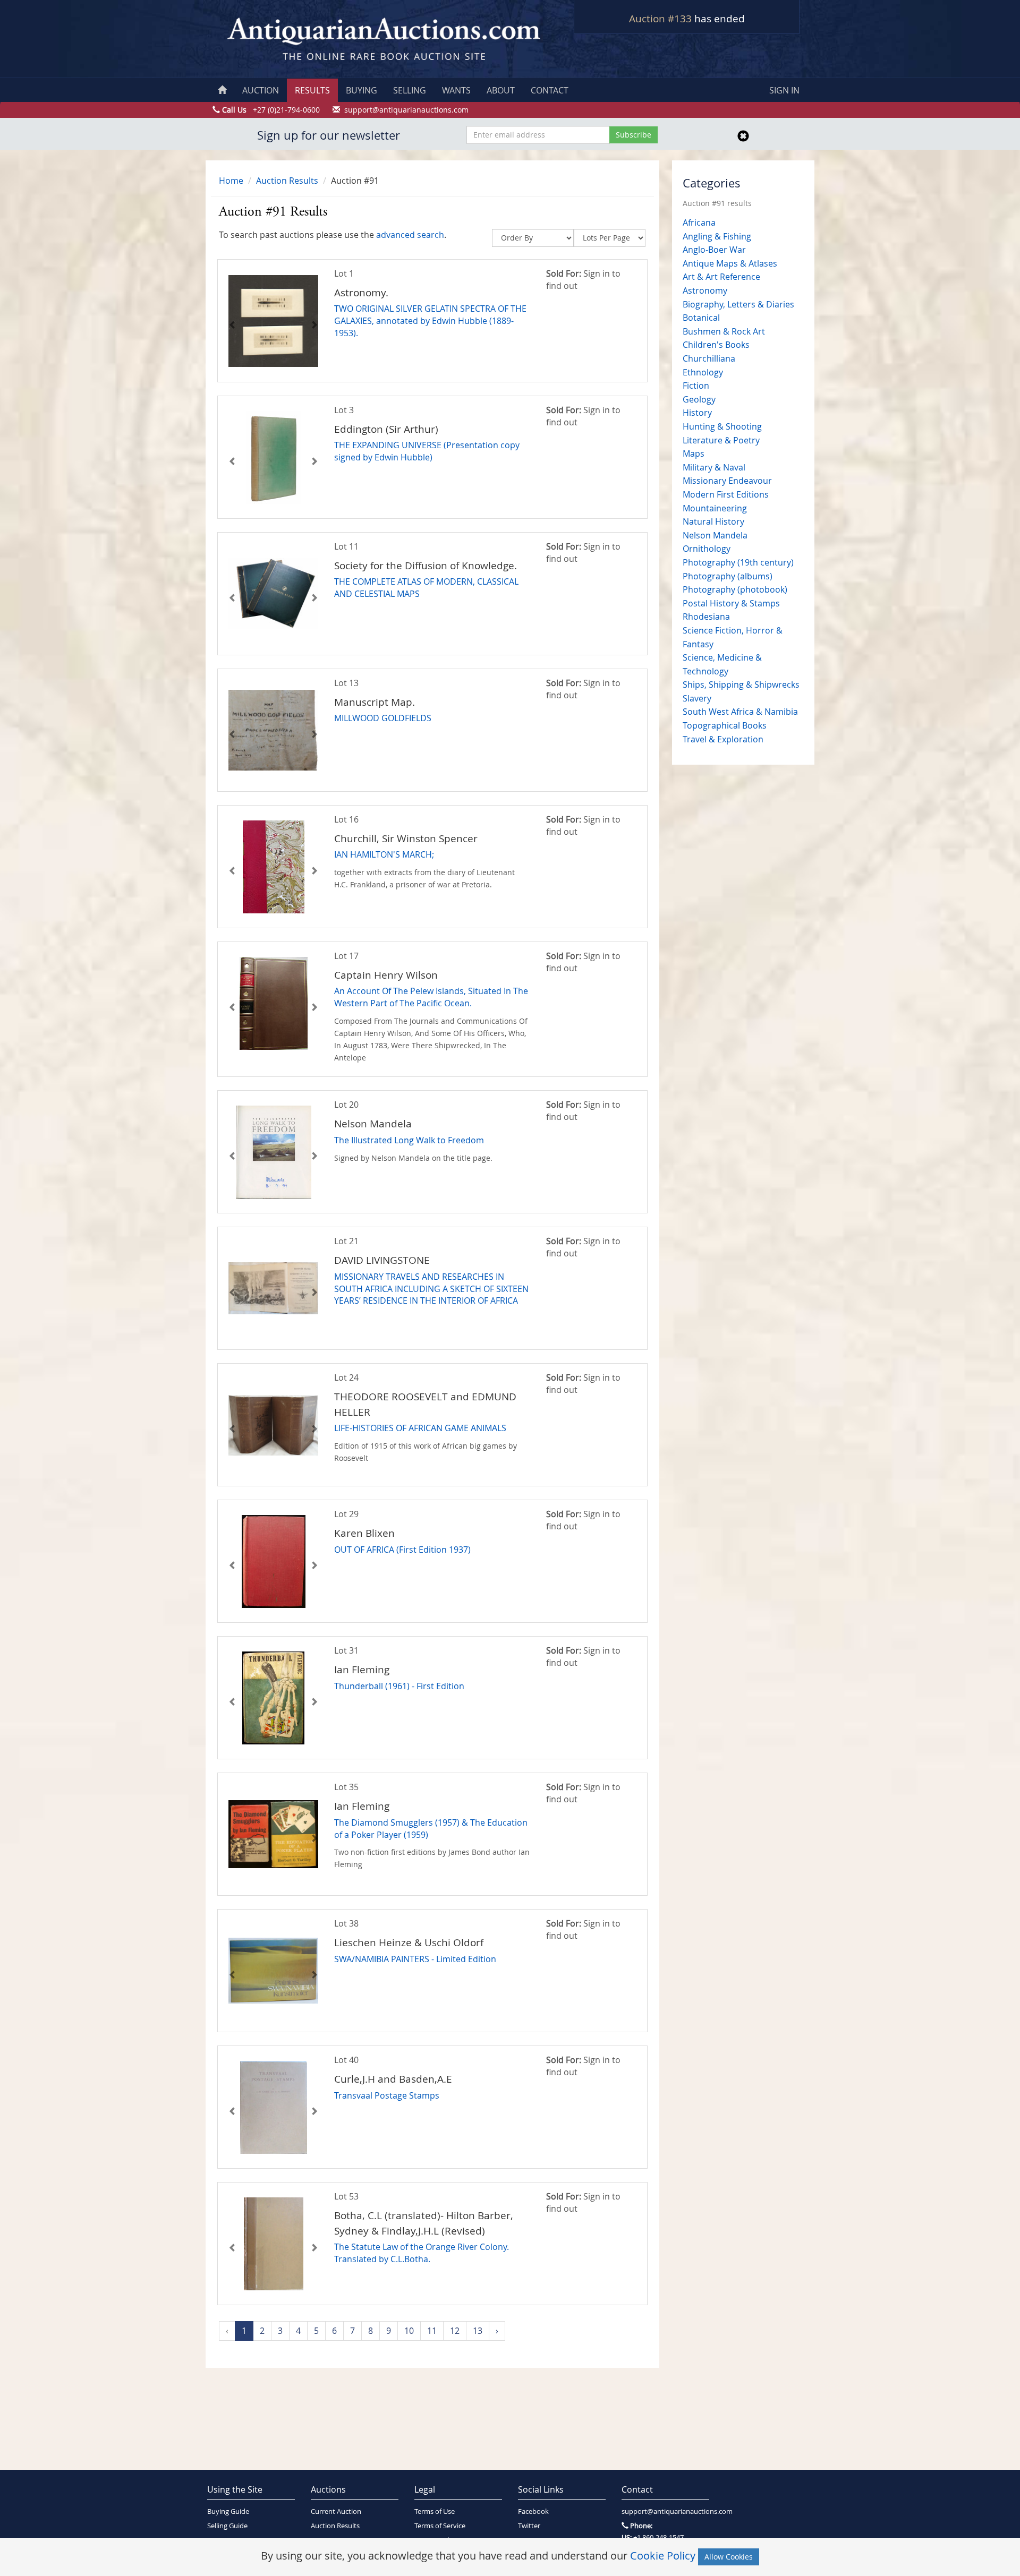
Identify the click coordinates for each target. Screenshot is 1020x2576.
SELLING (410, 90)
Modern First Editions (726, 494)
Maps (694, 453)
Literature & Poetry (721, 440)
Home (231, 181)
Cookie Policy (663, 2556)
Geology (699, 399)
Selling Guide (227, 2526)
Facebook (533, 2511)
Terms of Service (440, 2526)
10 (409, 2331)
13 (478, 2331)
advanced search (410, 235)
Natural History (713, 521)
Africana (699, 222)
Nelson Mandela (715, 535)
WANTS (456, 90)
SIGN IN (784, 90)
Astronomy (705, 290)
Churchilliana (709, 358)
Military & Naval (714, 467)
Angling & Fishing (717, 236)
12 (455, 2331)
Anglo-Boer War (714, 250)
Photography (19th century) (738, 562)
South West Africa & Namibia (740, 712)
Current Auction (336, 2511)
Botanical (701, 318)
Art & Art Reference (721, 277)
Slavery (697, 698)
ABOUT (501, 90)
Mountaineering (715, 508)
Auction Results (287, 181)
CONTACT (550, 90)
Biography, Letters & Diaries (738, 304)
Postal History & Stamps (731, 603)
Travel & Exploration (723, 739)
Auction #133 (660, 19)
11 (432, 2331)
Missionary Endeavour (727, 481)
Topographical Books (725, 725)
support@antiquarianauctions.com (665, 2511)
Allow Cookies (729, 2557)
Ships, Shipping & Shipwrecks (741, 684)
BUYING (362, 90)
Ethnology (703, 372)
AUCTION (261, 90)
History (697, 413)
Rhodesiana (706, 617)
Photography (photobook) (735, 589)
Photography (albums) (728, 576)
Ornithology (707, 549)
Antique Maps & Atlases (730, 263)
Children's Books (716, 345)
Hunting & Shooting (722, 426)
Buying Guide (228, 2511)
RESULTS (312, 90)
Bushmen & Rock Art (724, 331)
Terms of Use (435, 2511)
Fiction (696, 386)
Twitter (529, 2526)
